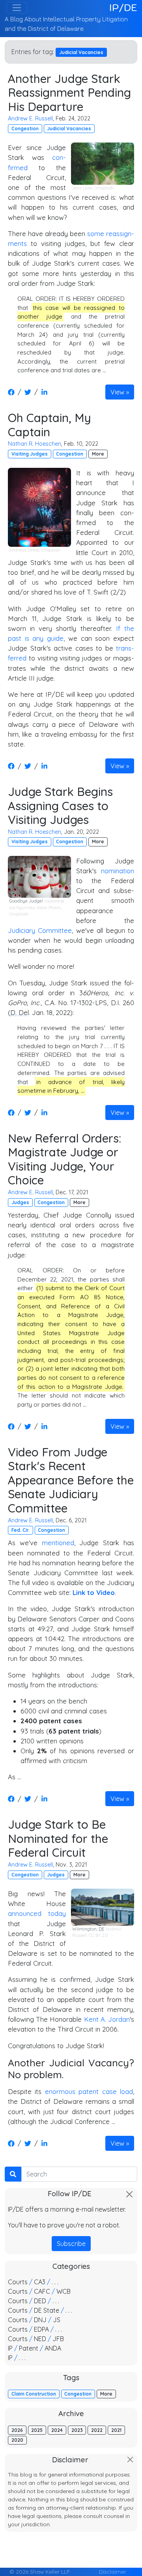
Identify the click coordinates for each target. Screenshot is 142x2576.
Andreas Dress (24, 550)
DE (101, 1929)
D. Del (20, 1012)
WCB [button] (64, 2291)
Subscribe (71, 2244)
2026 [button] (17, 2430)
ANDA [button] (53, 2348)
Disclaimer (113, 2571)
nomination (118, 871)
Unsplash (104, 188)
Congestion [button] (25, 129)
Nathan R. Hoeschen (35, 444)
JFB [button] (58, 2339)
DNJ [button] (40, 2320)
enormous (60, 2091)
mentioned (58, 1543)
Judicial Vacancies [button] (69, 129)
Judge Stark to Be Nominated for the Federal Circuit (58, 1838)
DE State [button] (47, 2310)
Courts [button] (18, 2282)
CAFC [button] (42, 2291)
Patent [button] (29, 2348)
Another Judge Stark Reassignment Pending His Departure (69, 92)
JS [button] (57, 2320)
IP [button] (10, 2348)
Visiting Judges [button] (30, 454)
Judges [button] (20, 1202)
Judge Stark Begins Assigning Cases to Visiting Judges (60, 805)
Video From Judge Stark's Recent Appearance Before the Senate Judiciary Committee (71, 1480)
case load (118, 2091)
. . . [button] (55, 2282)
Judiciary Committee (40, 930)
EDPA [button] (41, 2329)
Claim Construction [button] (34, 2394)
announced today (37, 1913)
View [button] (117, 392)
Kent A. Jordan (107, 2019)
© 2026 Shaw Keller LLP (39, 2571)
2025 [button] (37, 2430)
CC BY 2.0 (98, 1935)
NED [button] (40, 2339)
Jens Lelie (82, 188)
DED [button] (40, 2301)
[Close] (129, 2194)
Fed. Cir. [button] (21, 1530)
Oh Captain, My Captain (50, 425)
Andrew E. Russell (30, 118)
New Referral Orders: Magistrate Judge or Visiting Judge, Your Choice (64, 1159)
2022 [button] (97, 2430)
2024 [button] (57, 2430)
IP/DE (123, 8)
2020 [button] (17, 2440)
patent (89, 2091)
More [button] (98, 454)
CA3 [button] (40, 2282)
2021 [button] (116, 2430)
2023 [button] (77, 2430)
